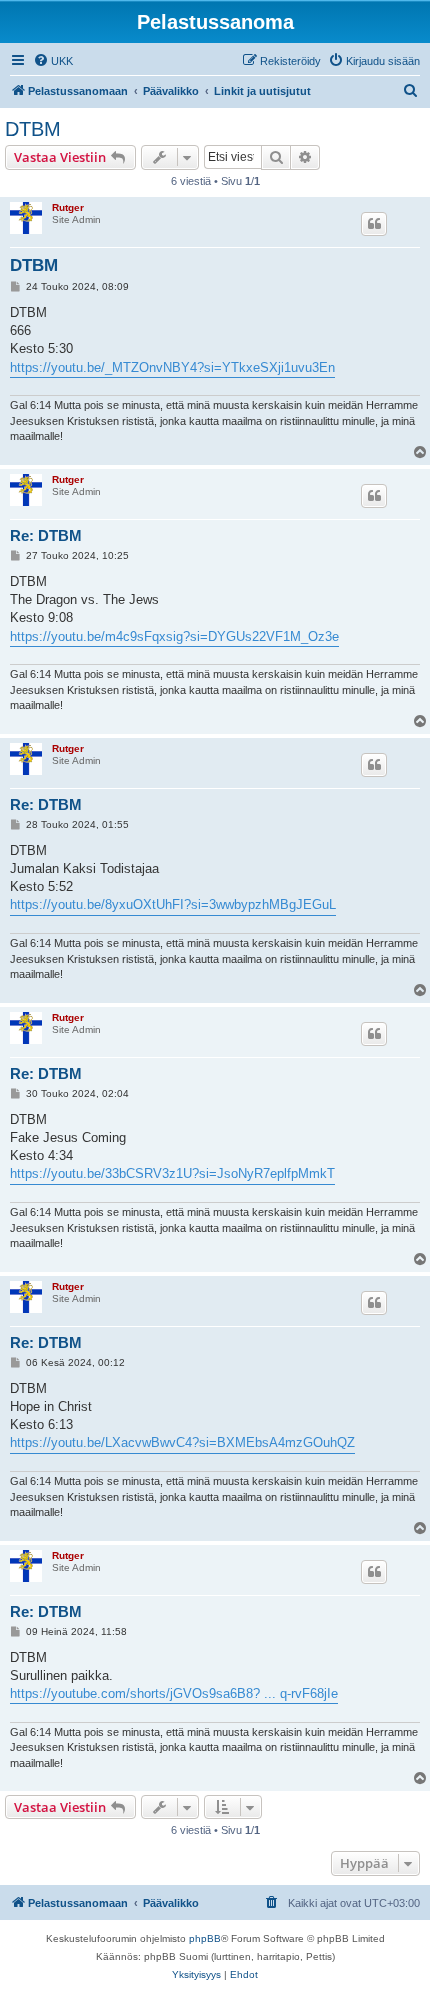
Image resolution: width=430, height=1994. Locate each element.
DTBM (33, 129)
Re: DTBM (46, 535)
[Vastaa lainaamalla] (374, 224)
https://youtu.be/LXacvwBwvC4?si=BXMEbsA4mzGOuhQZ (182, 1442)
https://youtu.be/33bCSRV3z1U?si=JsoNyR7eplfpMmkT (172, 1173)
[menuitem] (53, 61)
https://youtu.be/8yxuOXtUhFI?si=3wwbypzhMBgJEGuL (173, 904)
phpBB (205, 1938)
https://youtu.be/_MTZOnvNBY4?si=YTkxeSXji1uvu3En (172, 367)
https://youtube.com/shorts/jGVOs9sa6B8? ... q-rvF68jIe (174, 1693)
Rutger (68, 207)
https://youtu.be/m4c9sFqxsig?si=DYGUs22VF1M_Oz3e (174, 636)
